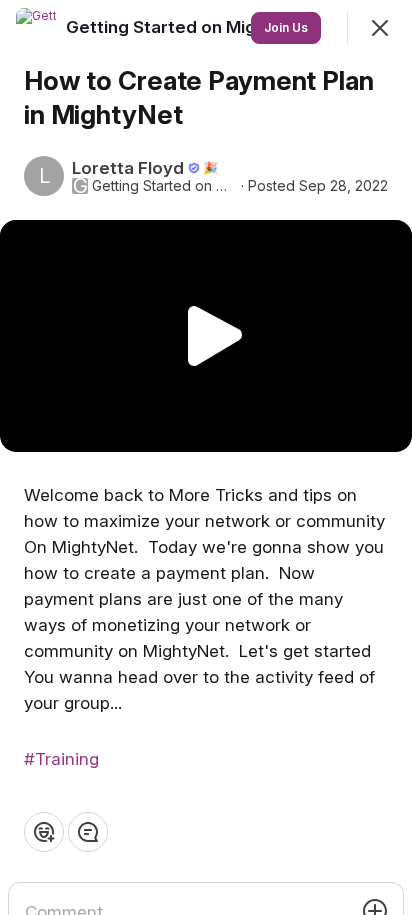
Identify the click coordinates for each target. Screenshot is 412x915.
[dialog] (206, 457)
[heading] (191, 27)
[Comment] (88, 832)
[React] (44, 832)
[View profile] (36, 28)
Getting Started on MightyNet (164, 186)
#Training (61, 759)
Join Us (286, 27)
